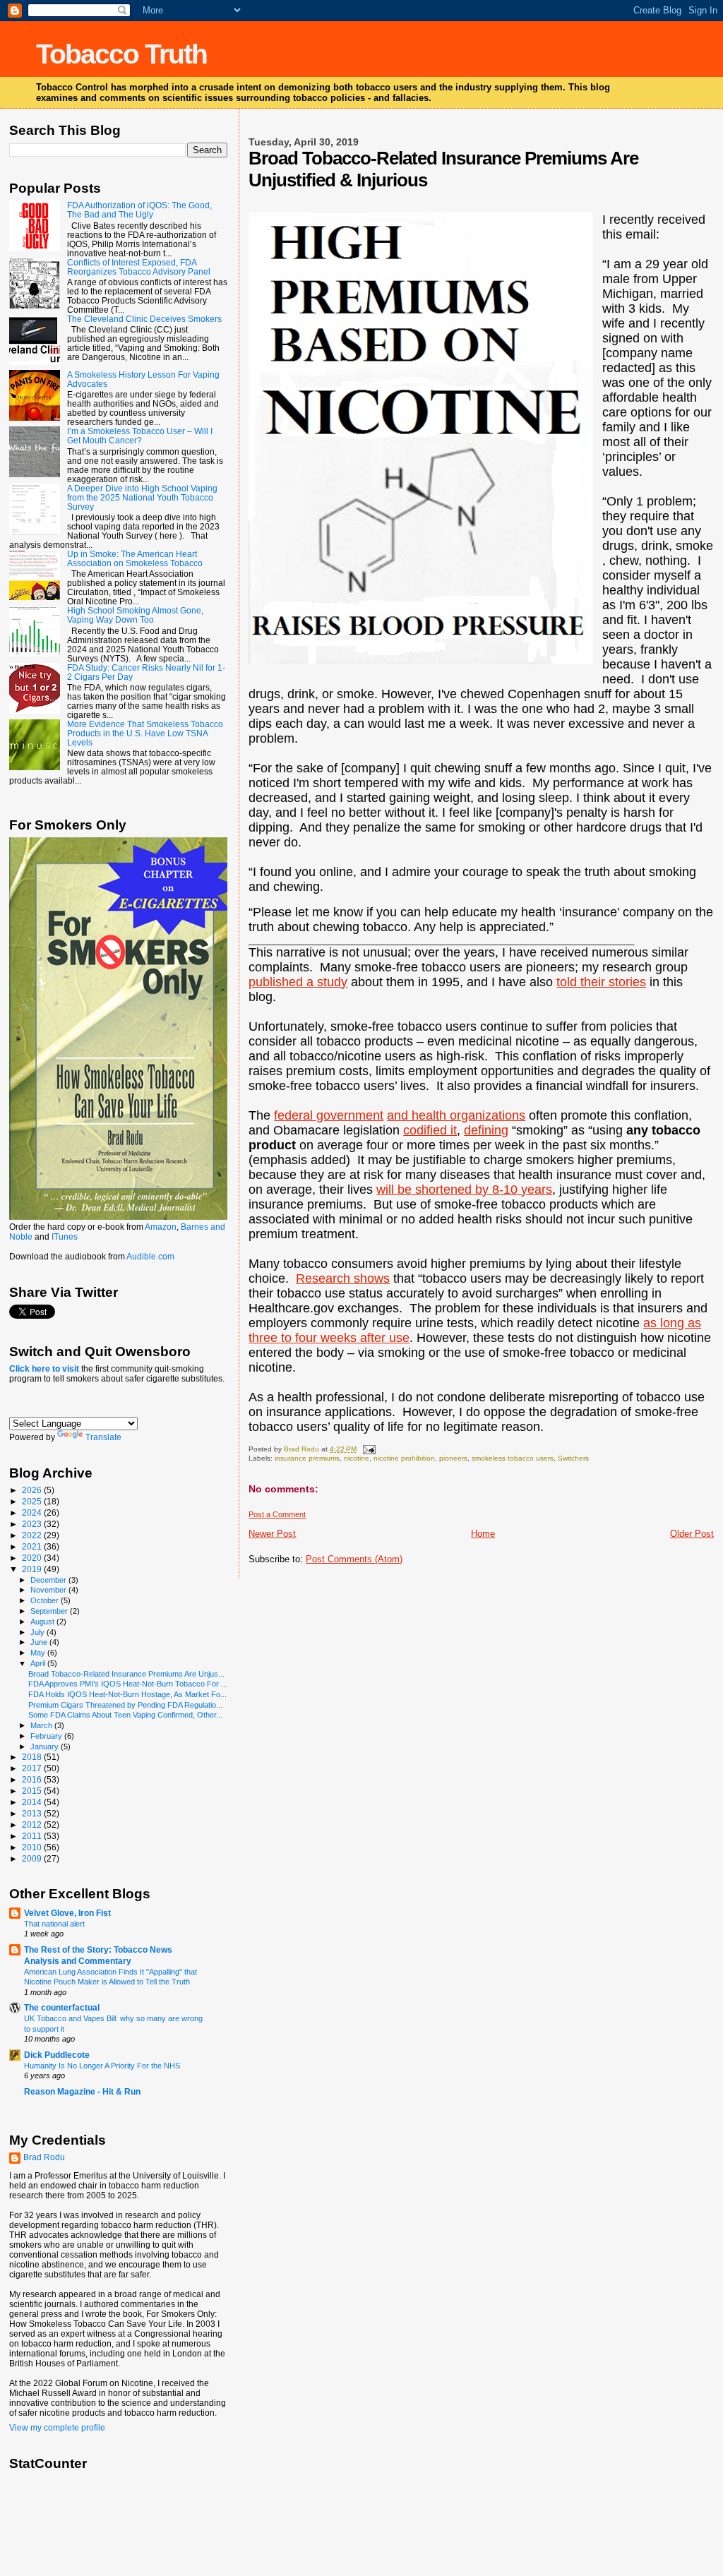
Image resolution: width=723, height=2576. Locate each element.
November (49, 1590)
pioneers (453, 1458)
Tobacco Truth (121, 54)
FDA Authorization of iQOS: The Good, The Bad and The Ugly (139, 210)
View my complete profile (57, 2428)
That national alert (54, 1924)
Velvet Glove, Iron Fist (67, 1913)
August (43, 1622)
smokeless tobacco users (513, 1458)
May (39, 1653)
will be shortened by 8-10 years (464, 1190)
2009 (33, 1858)
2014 (33, 1802)
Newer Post (272, 1534)
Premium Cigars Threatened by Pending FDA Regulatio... (125, 1705)
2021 (33, 1546)
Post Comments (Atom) (354, 1559)
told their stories (601, 982)
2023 (33, 1524)
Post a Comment (277, 1514)
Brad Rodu (44, 2157)
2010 (33, 1847)
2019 (33, 1569)
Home (483, 1534)
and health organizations (456, 1115)
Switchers (573, 1458)
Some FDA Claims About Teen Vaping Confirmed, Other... (125, 1715)
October (46, 1600)
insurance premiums (307, 1458)
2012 (33, 1825)
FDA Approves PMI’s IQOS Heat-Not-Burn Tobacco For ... (128, 1684)
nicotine (357, 1458)
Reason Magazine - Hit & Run (82, 2091)
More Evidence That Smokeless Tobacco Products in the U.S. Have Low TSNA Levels (145, 733)
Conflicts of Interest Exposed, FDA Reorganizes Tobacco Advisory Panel (139, 267)
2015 (33, 1791)
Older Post (692, 1534)
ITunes (65, 1237)
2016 (33, 1779)
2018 (33, 1757)
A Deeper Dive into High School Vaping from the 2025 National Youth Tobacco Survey (142, 497)
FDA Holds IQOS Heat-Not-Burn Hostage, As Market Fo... (127, 1694)
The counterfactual (62, 2007)
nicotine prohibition (404, 1458)
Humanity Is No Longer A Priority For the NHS (102, 2066)
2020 (33, 1558)
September (50, 1611)
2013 (33, 1813)
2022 (33, 1535)
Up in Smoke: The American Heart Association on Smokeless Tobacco (135, 558)
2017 (33, 1768)
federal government (329, 1115)
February (47, 1736)
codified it (430, 1130)
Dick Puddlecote (57, 2055)
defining (486, 1130)
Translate (103, 1437)
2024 (33, 1512)
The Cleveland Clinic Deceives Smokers (144, 319)
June (40, 1642)
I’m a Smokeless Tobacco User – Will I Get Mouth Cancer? (140, 436)
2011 (33, 1836)
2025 (33, 1501)
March (42, 1725)
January (46, 1747)
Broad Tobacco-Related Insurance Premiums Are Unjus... (126, 1674)
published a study (298, 982)
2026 (33, 1490)
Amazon (161, 1227)
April (39, 1663)
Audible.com (150, 1257)
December (49, 1580)
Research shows (343, 1278)
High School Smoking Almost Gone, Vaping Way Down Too (135, 615)
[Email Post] (368, 1449)
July (38, 1632)
